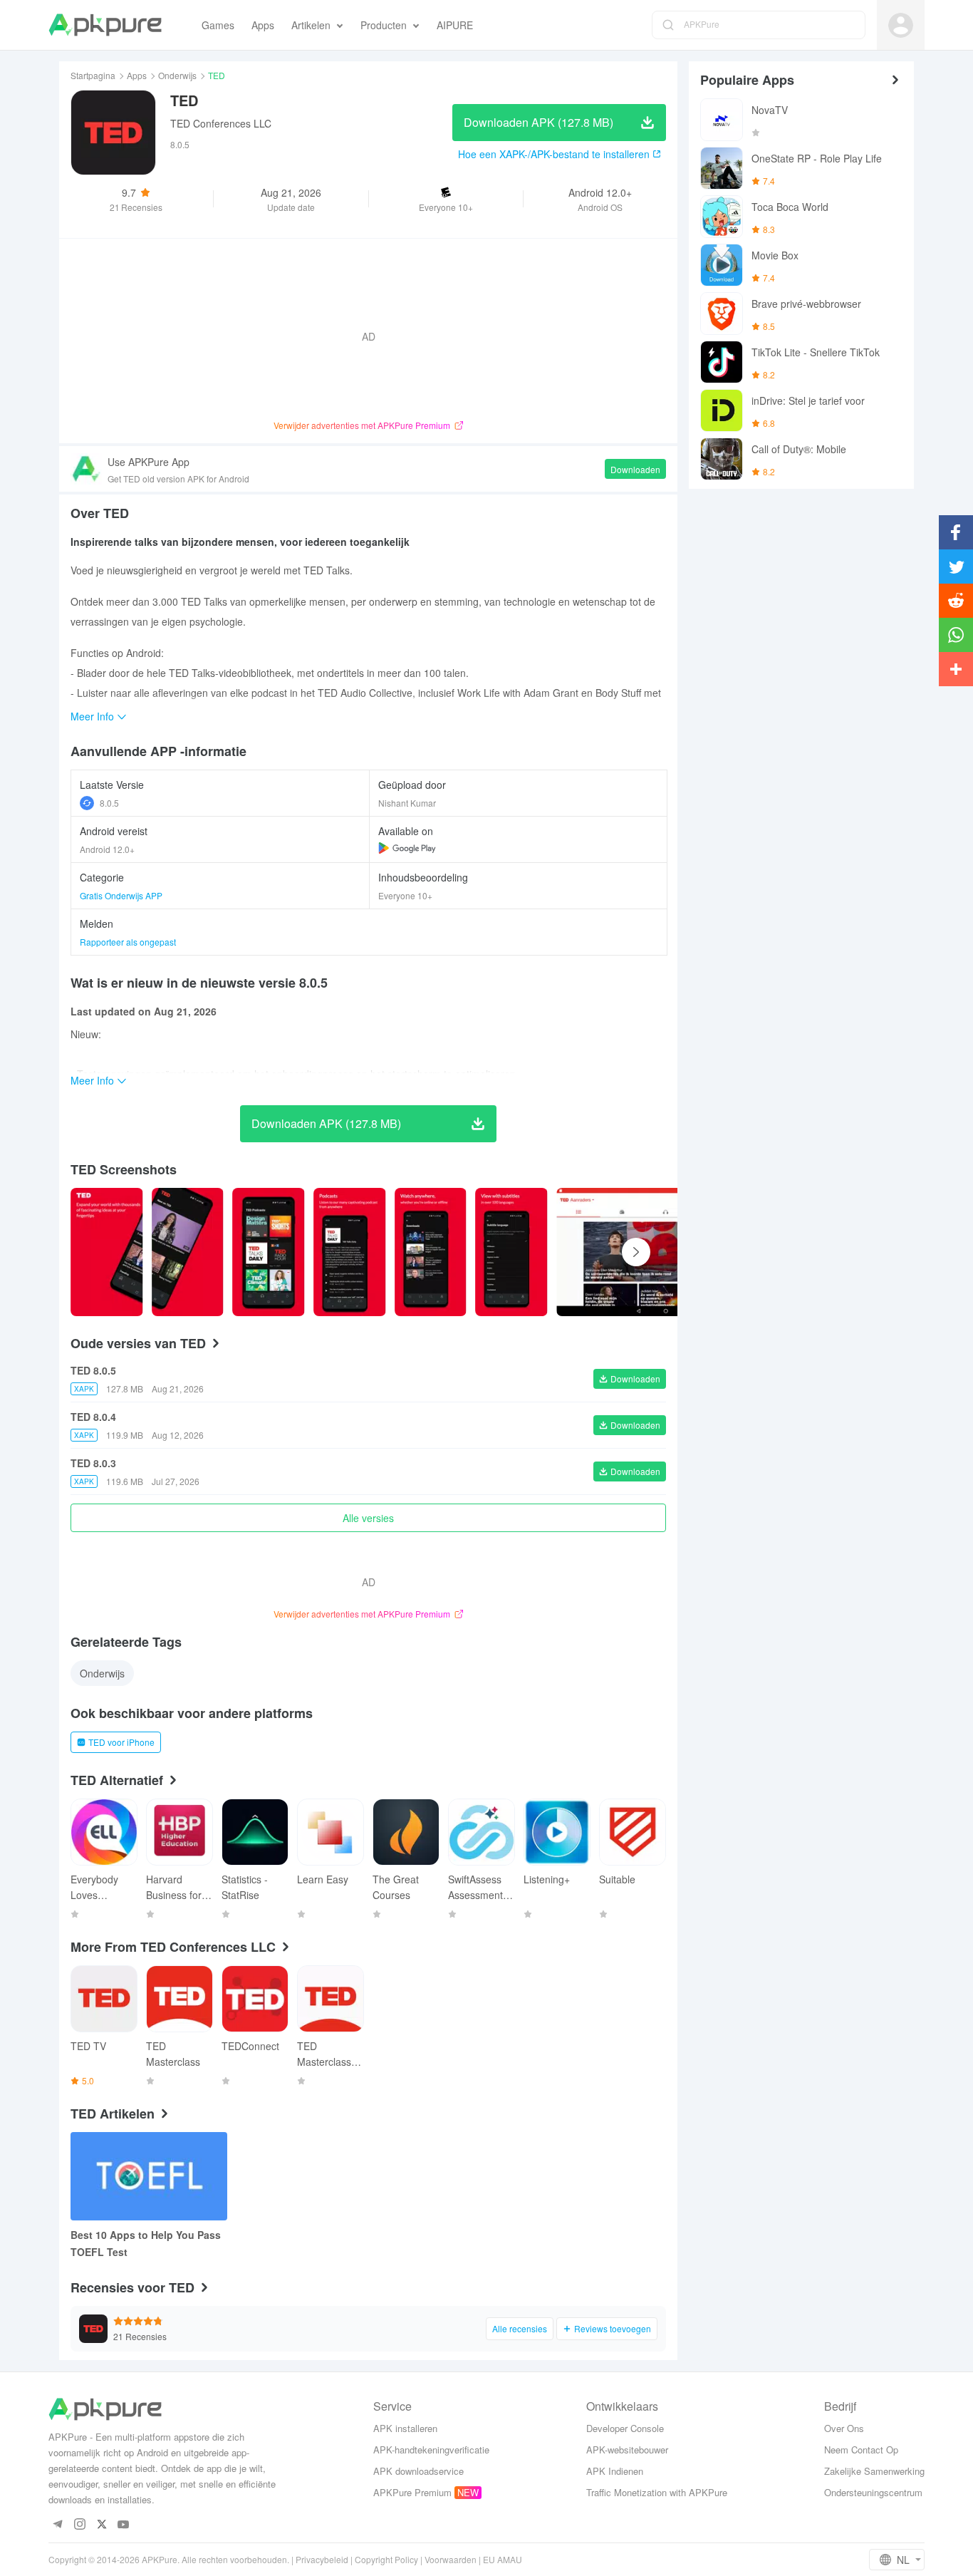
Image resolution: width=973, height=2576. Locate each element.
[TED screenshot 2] (269, 1252)
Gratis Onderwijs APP (121, 895)
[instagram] (79, 2525)
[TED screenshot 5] (511, 1252)
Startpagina (93, 75)
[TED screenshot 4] (431, 1252)
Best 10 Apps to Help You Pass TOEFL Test (146, 2243)
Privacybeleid (322, 2559)
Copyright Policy (386, 2559)
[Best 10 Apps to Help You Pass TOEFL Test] (149, 2176)
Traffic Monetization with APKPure (657, 2492)
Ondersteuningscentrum (873, 2492)
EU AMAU (503, 2559)
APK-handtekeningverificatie (431, 2450)
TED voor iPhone (121, 1742)
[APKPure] (105, 25)
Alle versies (368, 1518)
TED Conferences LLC (221, 123)
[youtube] (124, 2525)
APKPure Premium (412, 2492)
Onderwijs (177, 75)
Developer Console (625, 2428)
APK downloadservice (418, 2471)
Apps (137, 75)
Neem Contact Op (861, 2450)
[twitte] (102, 2525)
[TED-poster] (107, 1252)
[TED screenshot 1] (188, 1252)
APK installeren (405, 2428)
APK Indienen (615, 2471)
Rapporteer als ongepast (128, 942)
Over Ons (844, 2428)
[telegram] (57, 2525)
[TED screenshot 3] (350, 1252)
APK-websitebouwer (627, 2450)
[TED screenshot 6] (666, 1252)
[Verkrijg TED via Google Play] (407, 848)
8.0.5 (109, 803)
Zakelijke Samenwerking (874, 2471)
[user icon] (901, 25)
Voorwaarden (451, 2559)
